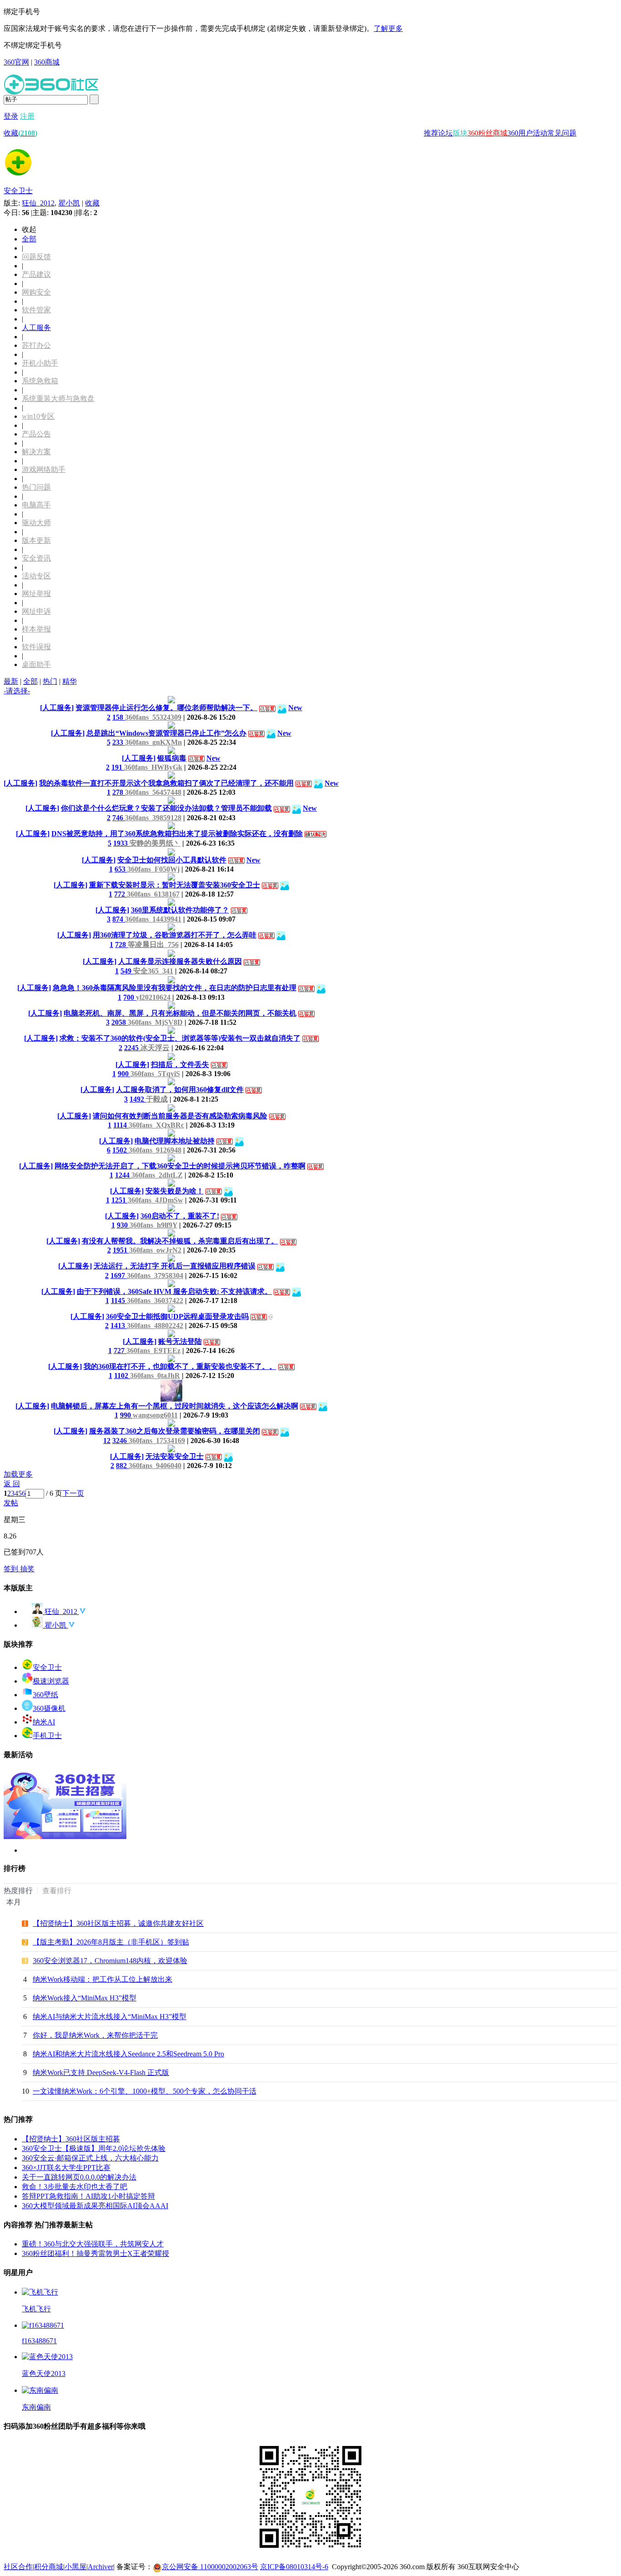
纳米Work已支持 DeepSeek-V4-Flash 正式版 (101, 2072)
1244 (123, 1175)
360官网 (16, 62)
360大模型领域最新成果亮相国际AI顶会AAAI (95, 2206)
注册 (27, 116)
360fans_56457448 (153, 792)
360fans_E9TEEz (153, 1351)
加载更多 (18, 1474)
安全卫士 (18, 191)
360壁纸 (45, 1695)
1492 (138, 1099)
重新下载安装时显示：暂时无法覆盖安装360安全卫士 (175, 885)
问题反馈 (36, 257)
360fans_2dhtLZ (157, 1175)
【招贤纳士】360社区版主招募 (71, 2139)
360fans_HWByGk (153, 767)
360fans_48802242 (155, 1326)
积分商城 (49, 2567)
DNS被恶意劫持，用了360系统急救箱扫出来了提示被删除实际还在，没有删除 (177, 834)
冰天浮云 (155, 1048)
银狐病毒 (172, 758)
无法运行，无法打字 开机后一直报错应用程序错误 (175, 1266)
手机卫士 (47, 1736)
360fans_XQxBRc (156, 1125)
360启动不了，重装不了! (180, 1216)
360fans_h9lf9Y (153, 1225)
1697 (119, 1275)
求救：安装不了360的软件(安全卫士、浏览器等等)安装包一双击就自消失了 (180, 1038)
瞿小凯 (69, 203)
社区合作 (18, 2567)
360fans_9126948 (155, 1150)
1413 (119, 1326)
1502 (120, 1150)
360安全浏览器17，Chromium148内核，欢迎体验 (110, 1961)
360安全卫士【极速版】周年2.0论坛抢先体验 (94, 2148)
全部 (29, 239)
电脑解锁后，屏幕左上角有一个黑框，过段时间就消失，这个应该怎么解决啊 (175, 1406)
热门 (50, 681)
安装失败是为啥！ (175, 1191)
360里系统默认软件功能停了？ (180, 910)
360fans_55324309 (153, 717)
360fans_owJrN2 (155, 1250)
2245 (132, 1048)
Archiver (100, 2567)
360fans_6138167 (153, 894)
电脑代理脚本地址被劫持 (175, 1141)
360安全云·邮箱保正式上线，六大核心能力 (90, 2158)
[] (57, 708)
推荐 (431, 133)
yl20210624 (153, 997)
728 (121, 945)
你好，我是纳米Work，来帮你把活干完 (95, 2035)
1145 (119, 1301)
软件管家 (36, 310)
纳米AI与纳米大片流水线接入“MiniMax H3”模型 (110, 2017)
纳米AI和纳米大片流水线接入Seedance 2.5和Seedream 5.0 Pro (128, 2054)
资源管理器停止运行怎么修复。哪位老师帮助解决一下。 (166, 708)
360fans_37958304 (155, 1275)
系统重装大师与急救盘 (58, 398)
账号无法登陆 (180, 1341)
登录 (11, 116)
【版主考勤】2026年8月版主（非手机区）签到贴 (111, 1942)
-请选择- (17, 691)
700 (130, 997)
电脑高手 (36, 505)
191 (118, 767)
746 (119, 818)
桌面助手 (36, 664)
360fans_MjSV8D (155, 1022)
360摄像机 (49, 1708)
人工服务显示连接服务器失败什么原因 (180, 961)
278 (119, 792)
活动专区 (36, 576)
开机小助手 (40, 363)
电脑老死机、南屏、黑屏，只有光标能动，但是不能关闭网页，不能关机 (180, 1013)
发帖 (11, 1503)
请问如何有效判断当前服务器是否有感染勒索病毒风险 (180, 1116)
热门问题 (36, 487)
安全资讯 (36, 558)
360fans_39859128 (153, 818)
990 (126, 1415)
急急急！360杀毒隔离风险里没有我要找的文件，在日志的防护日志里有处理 (175, 988)
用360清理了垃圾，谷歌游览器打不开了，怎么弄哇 (175, 935)
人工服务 (36, 328)
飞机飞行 (36, 2309)
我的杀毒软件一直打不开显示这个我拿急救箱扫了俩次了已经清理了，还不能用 (166, 783)
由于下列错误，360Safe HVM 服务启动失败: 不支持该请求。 (174, 1291)
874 (119, 919)
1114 (121, 1125)
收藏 (20, 133)
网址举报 (36, 594)
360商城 (47, 62)
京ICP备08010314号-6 (294, 2567)
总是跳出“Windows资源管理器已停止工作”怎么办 (166, 733)
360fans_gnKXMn (153, 742)
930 (123, 1225)
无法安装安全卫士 (175, 1456)
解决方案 (36, 452)
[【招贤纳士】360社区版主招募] (65, 1837)
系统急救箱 (40, 381)
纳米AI (44, 1722)
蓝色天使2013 (44, 2373)
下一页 (73, 1493)
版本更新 (36, 540)
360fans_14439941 (153, 919)
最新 (11, 681)
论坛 (446, 133)
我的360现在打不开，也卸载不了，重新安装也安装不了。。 (180, 1366)
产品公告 (36, 434)
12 (107, 1441)
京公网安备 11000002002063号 (210, 2567)
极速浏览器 (51, 1681)
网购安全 (36, 292)
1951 (121, 1250)
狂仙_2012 (38, 203)
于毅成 (157, 1099)
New (295, 708)
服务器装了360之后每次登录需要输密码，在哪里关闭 (175, 1431)
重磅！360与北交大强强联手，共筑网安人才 (93, 2244)
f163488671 (39, 2341)
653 (121, 869)
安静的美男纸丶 (155, 843)
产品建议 (36, 274)
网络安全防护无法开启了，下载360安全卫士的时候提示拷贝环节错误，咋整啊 (180, 1166)
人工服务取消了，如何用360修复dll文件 (180, 1090)
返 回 (12, 1484)
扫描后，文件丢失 (180, 1065)
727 (120, 1351)
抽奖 (27, 1569)
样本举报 (36, 629)
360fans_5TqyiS (155, 1074)
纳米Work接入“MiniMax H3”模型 (85, 1998)
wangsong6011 (155, 1415)
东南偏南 (36, 2407)
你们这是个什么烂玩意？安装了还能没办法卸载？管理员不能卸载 (166, 808)
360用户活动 (527, 133)
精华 (70, 681)
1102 (122, 1376)
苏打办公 (36, 345)
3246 (120, 1441)
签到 (12, 1569)
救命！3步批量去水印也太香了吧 (75, 2187)
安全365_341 (153, 971)
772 (120, 894)
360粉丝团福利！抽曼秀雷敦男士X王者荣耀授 (95, 2253)
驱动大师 (36, 523)
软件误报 (36, 647)
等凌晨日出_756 (153, 945)
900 (124, 1074)
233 (119, 742)
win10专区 (38, 416)
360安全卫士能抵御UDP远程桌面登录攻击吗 (177, 1316)
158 (119, 717)
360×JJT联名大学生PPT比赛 (66, 2168)
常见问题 (562, 133)
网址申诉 (36, 611)
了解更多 (388, 28)
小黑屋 (75, 2567)
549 (127, 971)
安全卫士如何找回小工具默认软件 (172, 860)
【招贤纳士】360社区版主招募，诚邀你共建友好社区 (118, 1923)
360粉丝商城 (487, 133)
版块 (460, 133)
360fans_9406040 (155, 1466)
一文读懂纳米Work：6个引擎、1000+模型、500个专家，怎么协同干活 (145, 2091)
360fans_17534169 (157, 1441)
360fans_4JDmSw (155, 1200)
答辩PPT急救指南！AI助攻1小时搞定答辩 (88, 2196)
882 (122, 1466)
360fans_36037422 (155, 1301)
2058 (120, 1022)
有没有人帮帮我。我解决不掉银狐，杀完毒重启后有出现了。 (180, 1241)
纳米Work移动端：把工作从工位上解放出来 (103, 1979)
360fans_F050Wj (153, 869)
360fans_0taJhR (155, 1376)
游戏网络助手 (44, 469)
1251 (120, 1200)
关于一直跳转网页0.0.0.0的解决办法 (79, 2177)
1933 (121, 843)
